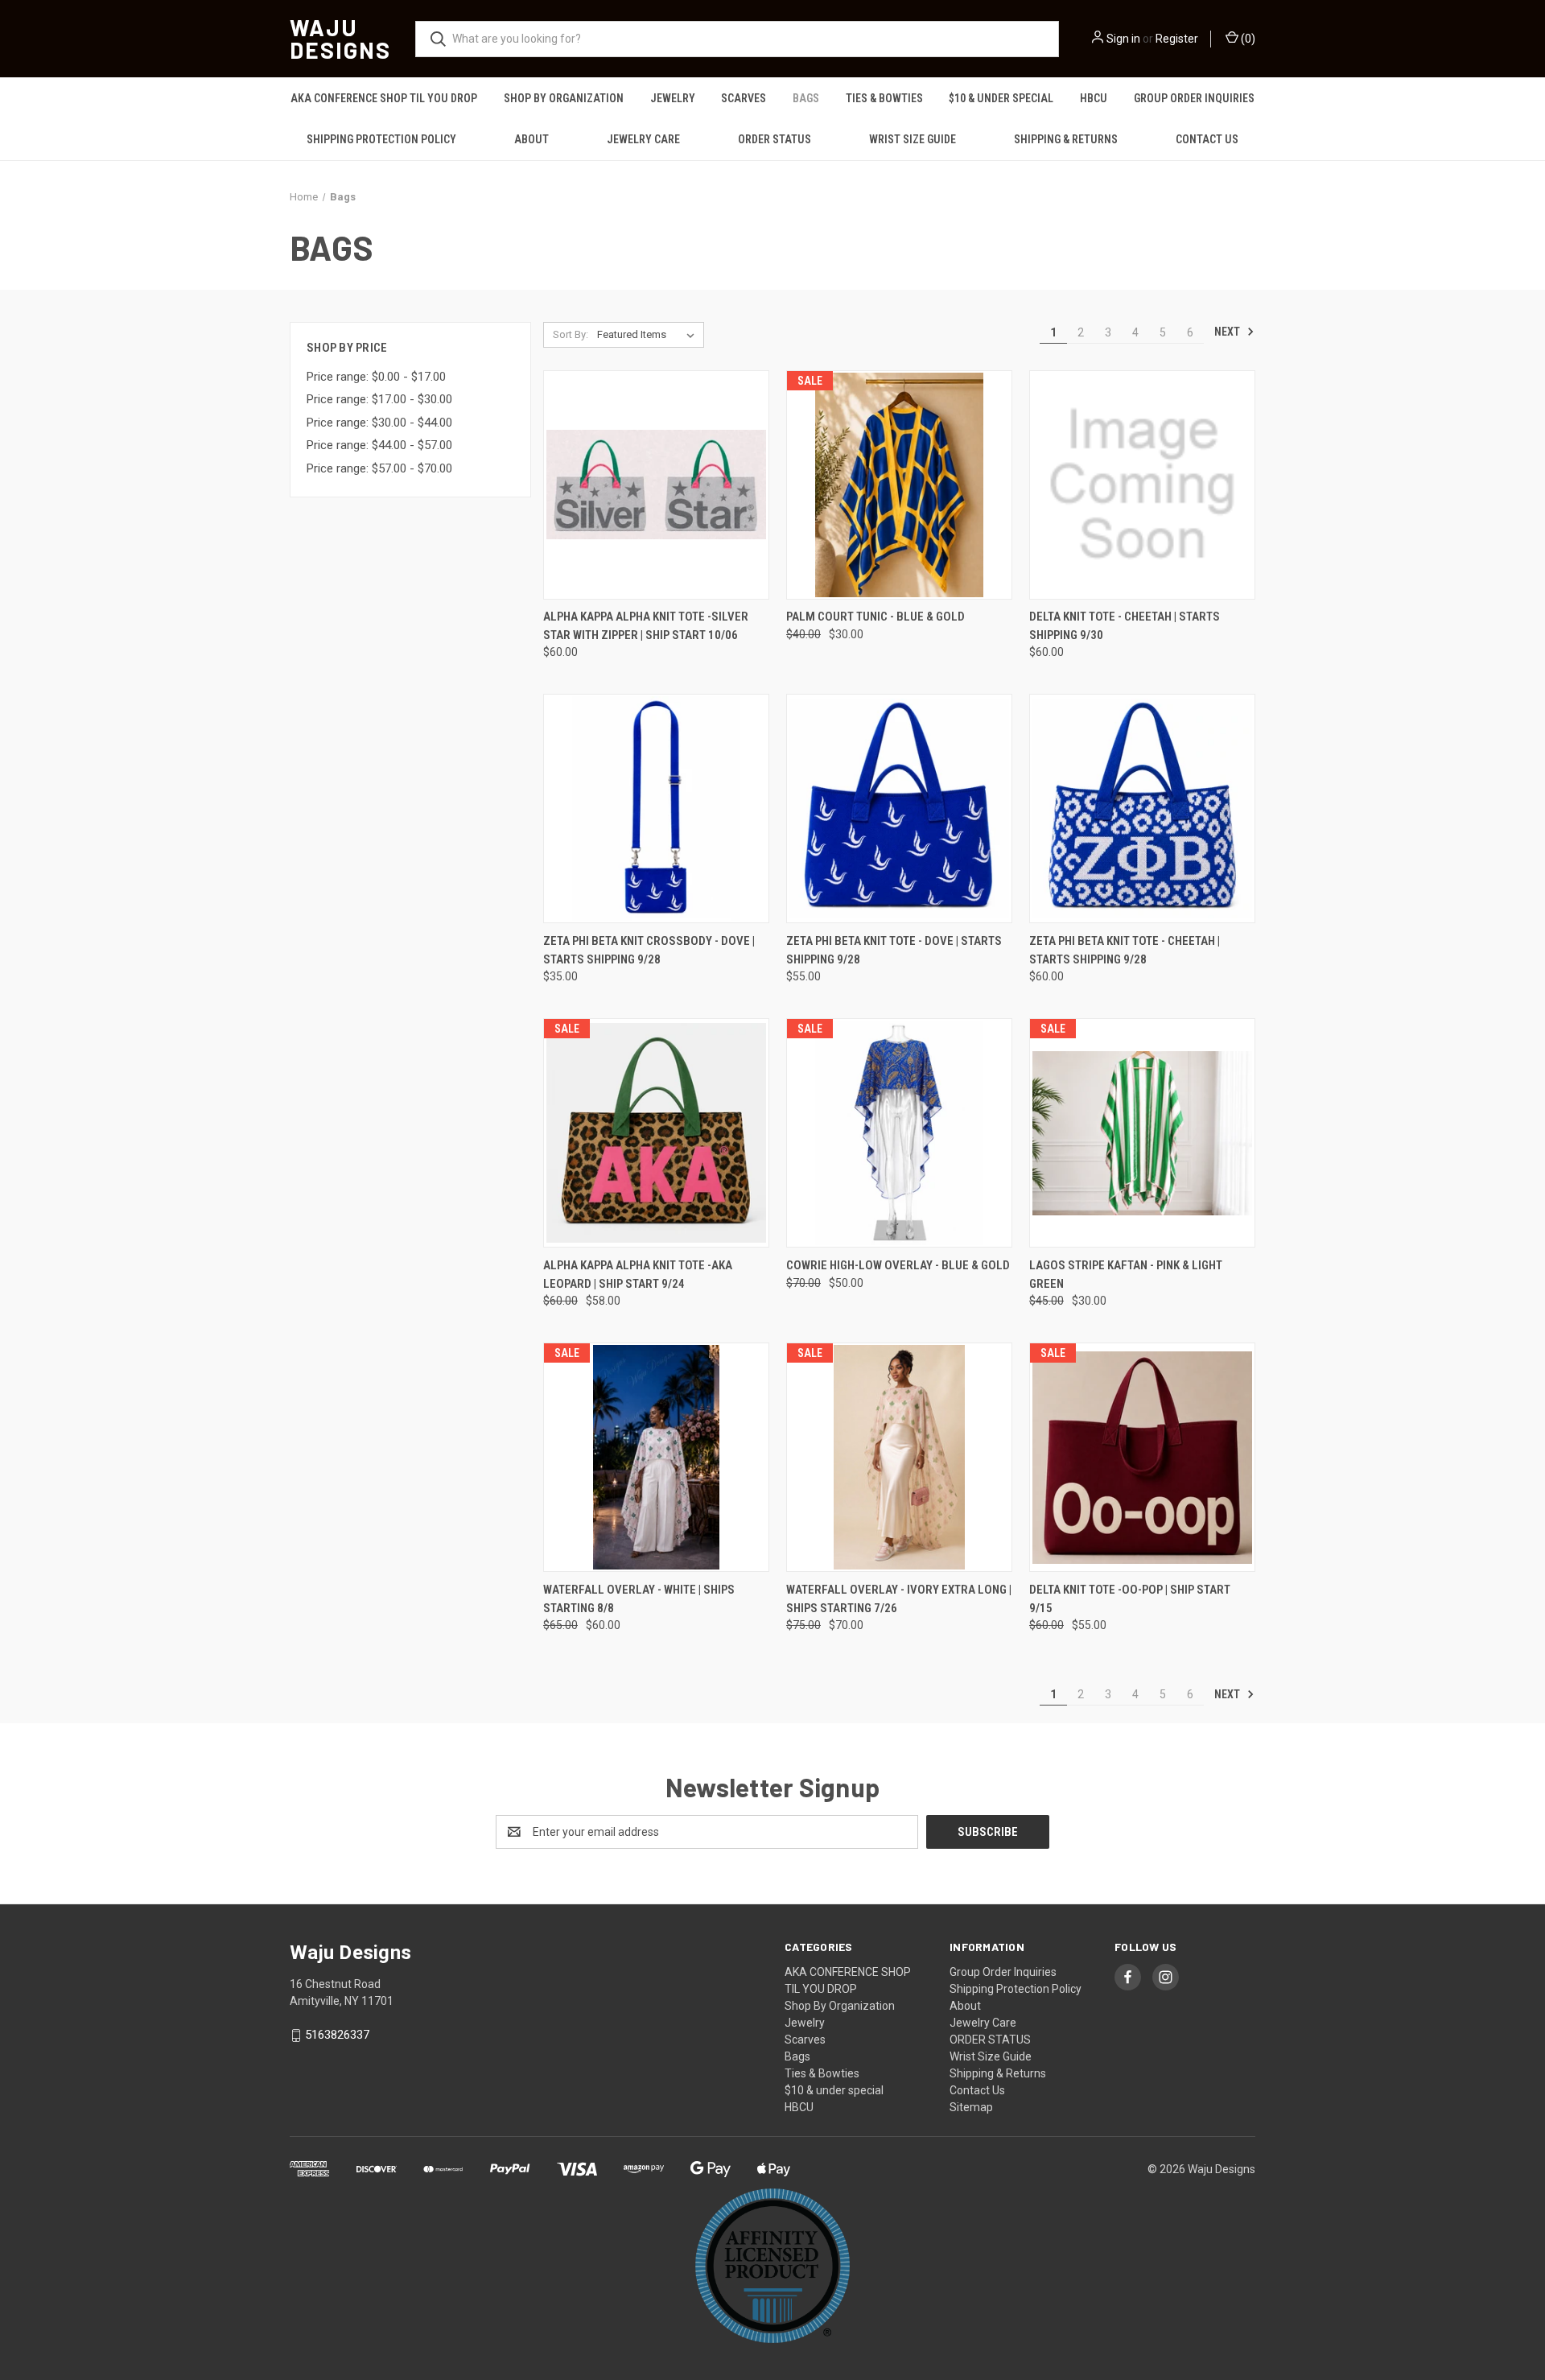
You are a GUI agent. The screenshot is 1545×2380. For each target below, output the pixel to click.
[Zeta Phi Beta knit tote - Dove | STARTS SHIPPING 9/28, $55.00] (899, 808)
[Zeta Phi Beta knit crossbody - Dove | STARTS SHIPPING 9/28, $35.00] (656, 808)
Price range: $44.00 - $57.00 (379, 445)
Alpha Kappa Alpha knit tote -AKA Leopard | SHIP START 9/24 (638, 1275)
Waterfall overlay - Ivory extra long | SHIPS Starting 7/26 (899, 1599)
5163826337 (337, 2035)
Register (1177, 39)
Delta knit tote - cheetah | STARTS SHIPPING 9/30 (1125, 626)
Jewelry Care (643, 139)
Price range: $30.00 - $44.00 (379, 423)
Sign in (1123, 39)
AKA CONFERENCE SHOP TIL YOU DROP (384, 98)
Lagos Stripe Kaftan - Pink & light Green (1126, 1275)
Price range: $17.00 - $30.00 (379, 399)
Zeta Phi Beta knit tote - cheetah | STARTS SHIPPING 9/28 (1125, 950)
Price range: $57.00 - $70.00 (379, 468)
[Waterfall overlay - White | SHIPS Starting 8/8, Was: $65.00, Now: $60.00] (656, 1457)
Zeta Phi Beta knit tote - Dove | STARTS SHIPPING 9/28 (894, 950)
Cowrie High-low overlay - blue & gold (898, 1265)
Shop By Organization (564, 98)
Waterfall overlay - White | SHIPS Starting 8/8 (639, 1599)
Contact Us (1207, 139)
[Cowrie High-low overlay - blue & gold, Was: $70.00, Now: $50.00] (899, 1133)
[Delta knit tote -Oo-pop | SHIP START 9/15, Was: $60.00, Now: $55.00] (1142, 1457)
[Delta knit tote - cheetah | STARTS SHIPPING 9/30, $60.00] (1142, 485)
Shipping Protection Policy (381, 139)
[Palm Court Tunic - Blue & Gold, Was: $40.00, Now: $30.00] (899, 485)
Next (1228, 332)
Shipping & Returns (1066, 139)
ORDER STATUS (775, 139)
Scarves (744, 98)
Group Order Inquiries (1194, 98)
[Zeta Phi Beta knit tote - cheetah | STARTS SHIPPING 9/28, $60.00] (1142, 808)
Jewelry (673, 98)
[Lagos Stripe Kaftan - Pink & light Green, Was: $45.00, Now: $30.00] (1142, 1133)
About (531, 139)
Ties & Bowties (884, 98)
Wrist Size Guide (913, 139)
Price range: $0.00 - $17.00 (376, 377)
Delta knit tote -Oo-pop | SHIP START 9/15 (1130, 1599)
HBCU (1094, 98)
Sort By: (571, 334)
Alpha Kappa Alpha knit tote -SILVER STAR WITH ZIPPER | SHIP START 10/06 (646, 626)
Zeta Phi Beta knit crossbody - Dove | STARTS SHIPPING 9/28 (649, 950)
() (1247, 39)
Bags (806, 98)
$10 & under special (1001, 98)
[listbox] (649, 335)
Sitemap (971, 2107)
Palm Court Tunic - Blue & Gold (875, 617)
